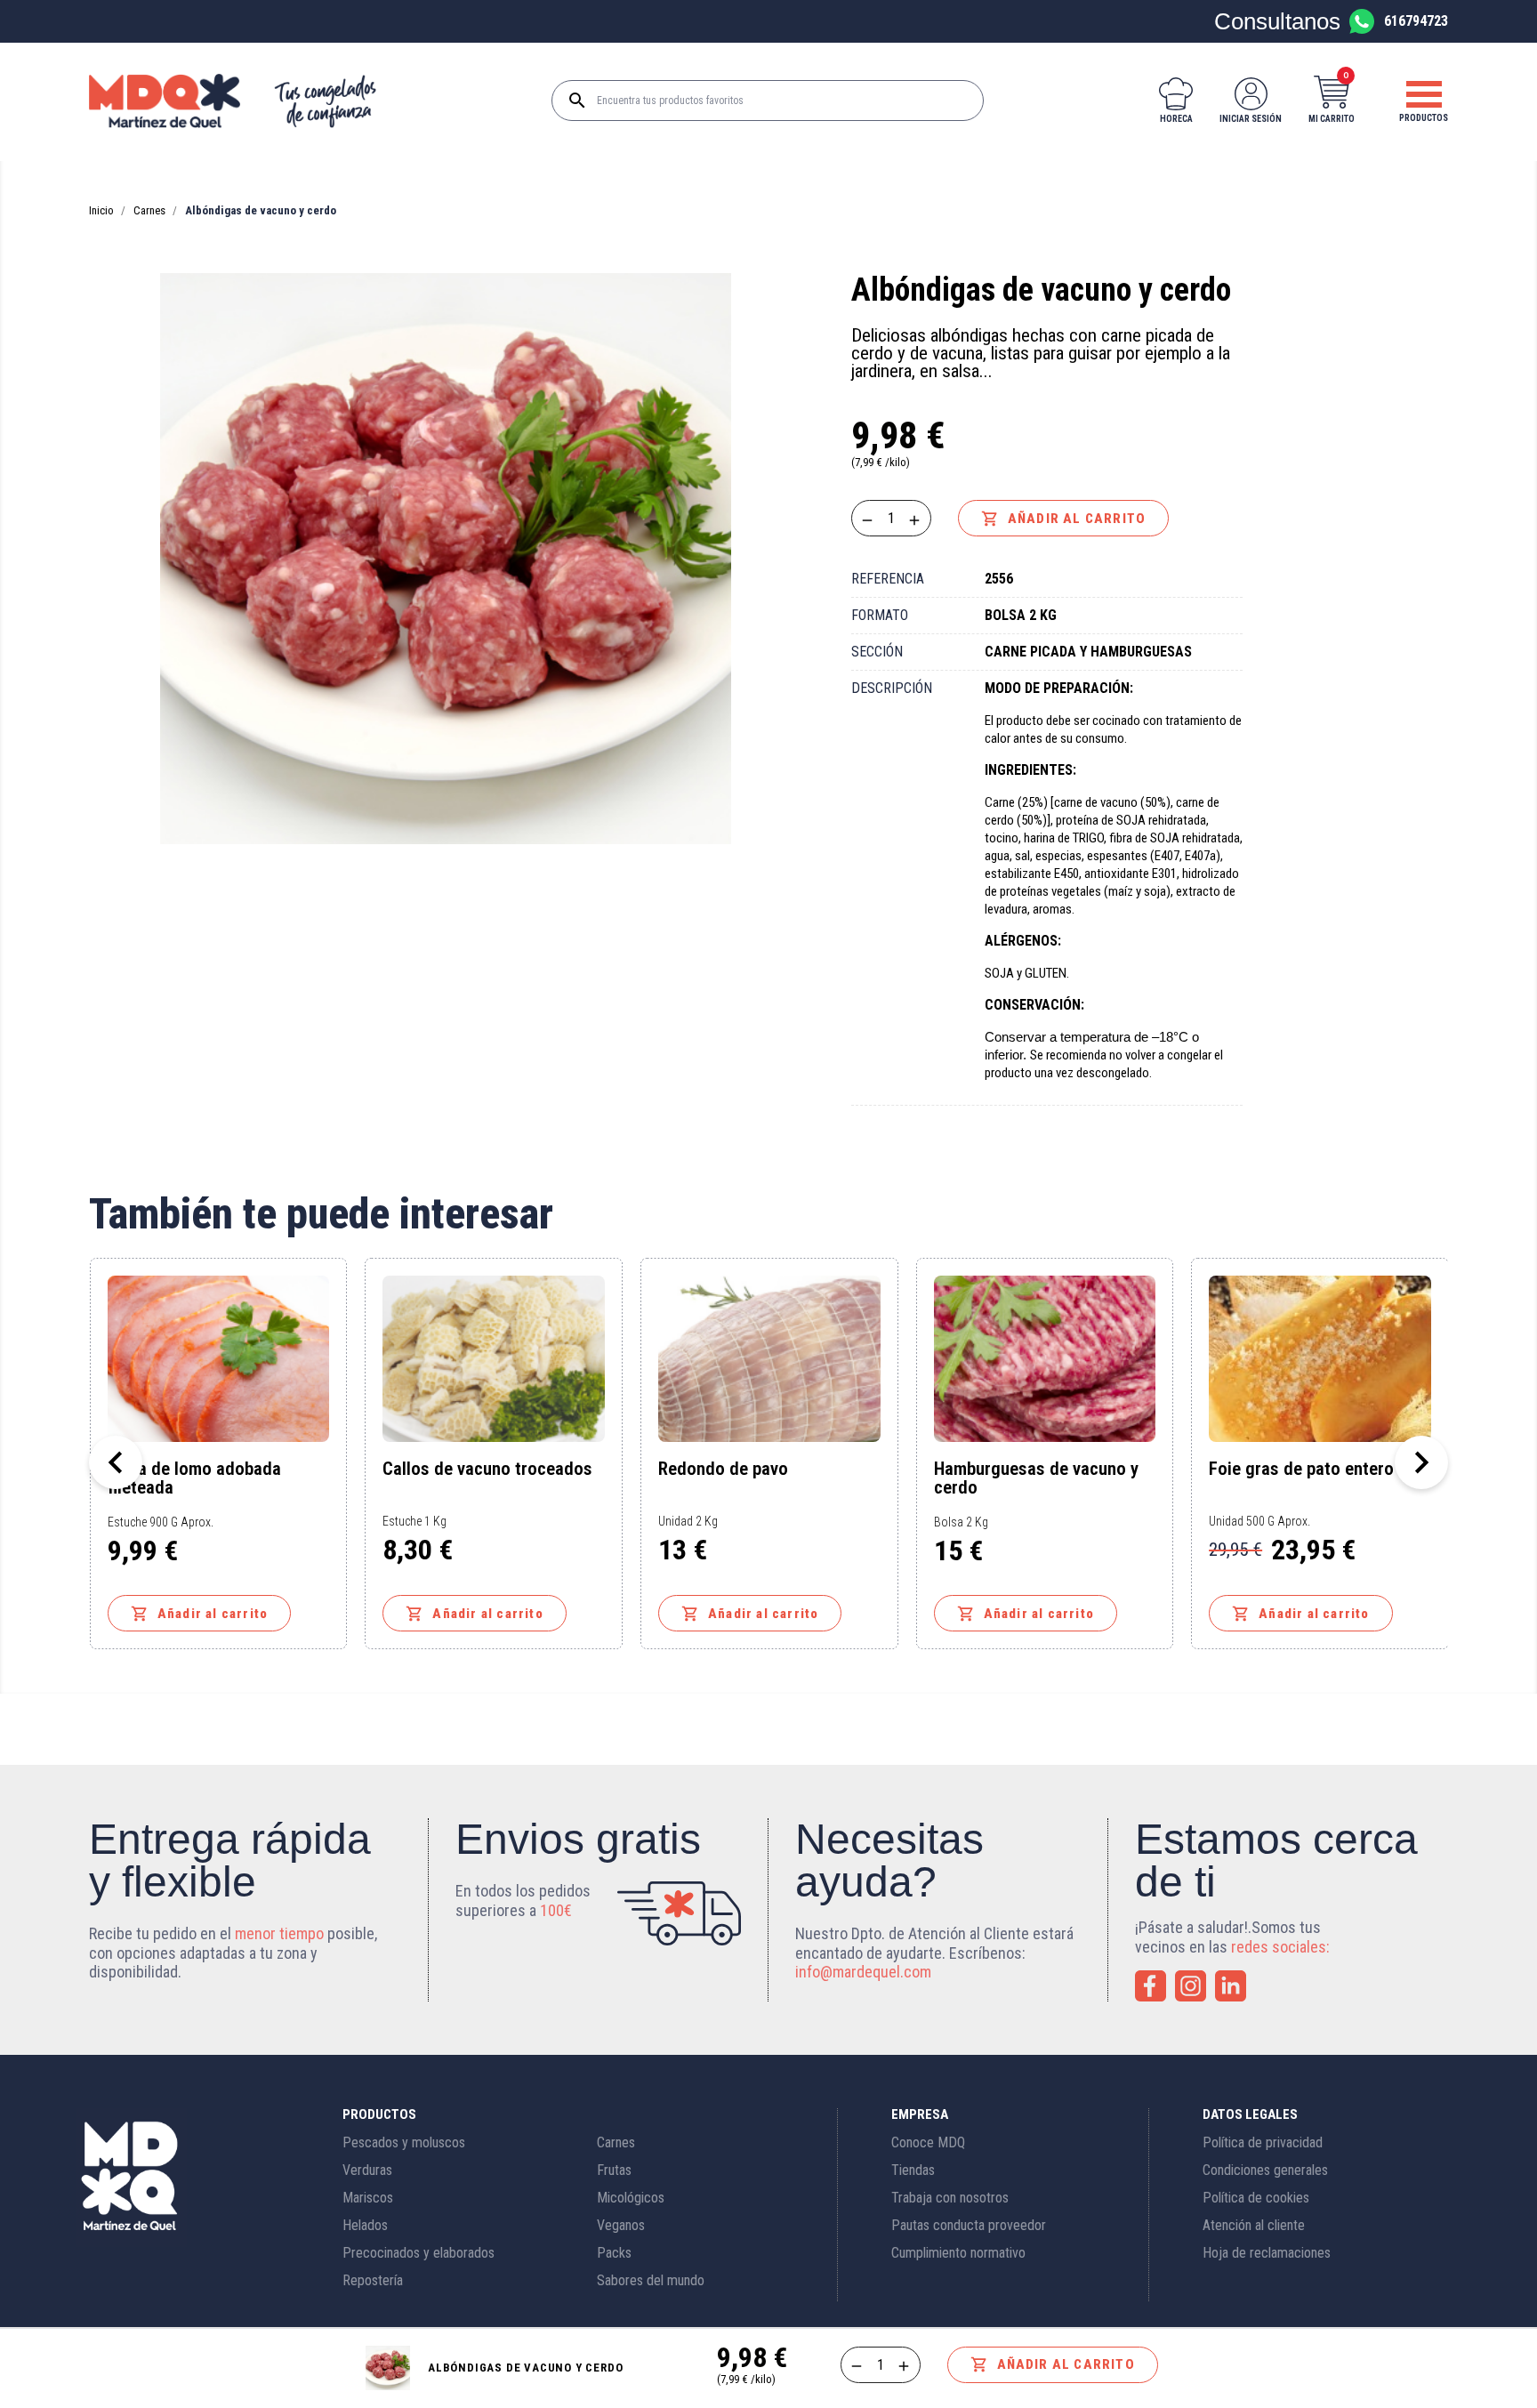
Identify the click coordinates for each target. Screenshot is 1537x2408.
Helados (365, 2225)
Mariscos (368, 2198)
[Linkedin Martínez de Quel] (1231, 1986)
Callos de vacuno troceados (487, 1470)
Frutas (614, 2170)
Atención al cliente (1254, 2225)
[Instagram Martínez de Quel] (1191, 1986)
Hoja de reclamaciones (1267, 2253)
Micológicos (631, 2198)
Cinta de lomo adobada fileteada (194, 1478)
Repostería (373, 2280)
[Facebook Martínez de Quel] (1151, 1986)
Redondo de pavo (723, 1470)
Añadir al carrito (1063, 519)
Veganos (621, 2225)
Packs (614, 2253)
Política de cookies (1256, 2198)
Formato (880, 615)
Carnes (616, 2142)
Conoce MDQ (928, 2142)
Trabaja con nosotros (950, 2198)
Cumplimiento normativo (958, 2253)
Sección (877, 652)
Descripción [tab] (892, 688)
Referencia (888, 579)
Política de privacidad (1263, 2142)
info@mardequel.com (863, 1972)
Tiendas (913, 2170)
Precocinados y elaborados (418, 2253)
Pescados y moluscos (404, 2142)
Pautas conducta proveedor (969, 2225)
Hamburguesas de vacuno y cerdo (1036, 1478)
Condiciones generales (1265, 2170)
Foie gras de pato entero (1301, 1470)
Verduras (367, 2170)
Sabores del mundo (651, 2280)
